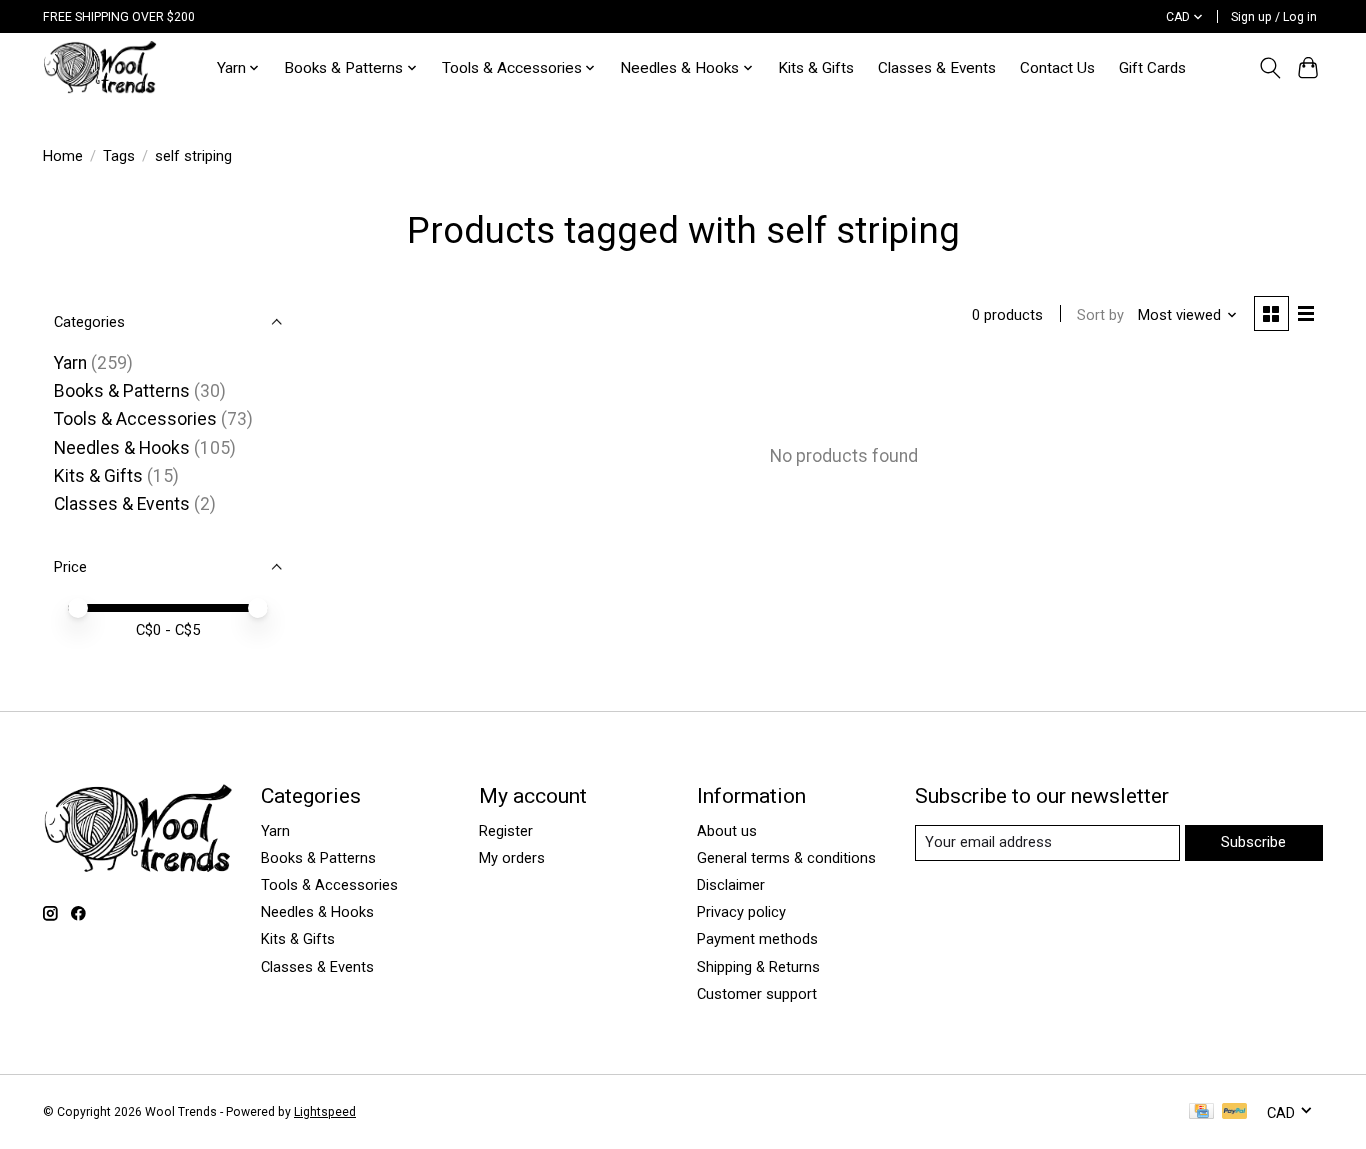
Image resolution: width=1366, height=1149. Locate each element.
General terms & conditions (786, 858)
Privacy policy (741, 912)
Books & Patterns (122, 391)
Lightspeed (325, 1112)
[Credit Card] (1201, 1112)
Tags (119, 156)
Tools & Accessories (135, 419)
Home (63, 156)
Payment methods (757, 939)
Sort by (1100, 315)
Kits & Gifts (816, 68)
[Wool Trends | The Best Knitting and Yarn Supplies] (100, 67)
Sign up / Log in (1274, 17)
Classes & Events (937, 68)
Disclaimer (731, 885)
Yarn (70, 363)
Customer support (757, 994)
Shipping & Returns (758, 967)
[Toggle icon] (1269, 68)
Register (506, 831)
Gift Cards (1152, 68)
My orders (512, 858)
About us (727, 831)
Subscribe (1253, 842)
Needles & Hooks (122, 448)
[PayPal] (1235, 1112)
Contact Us (1057, 68)
